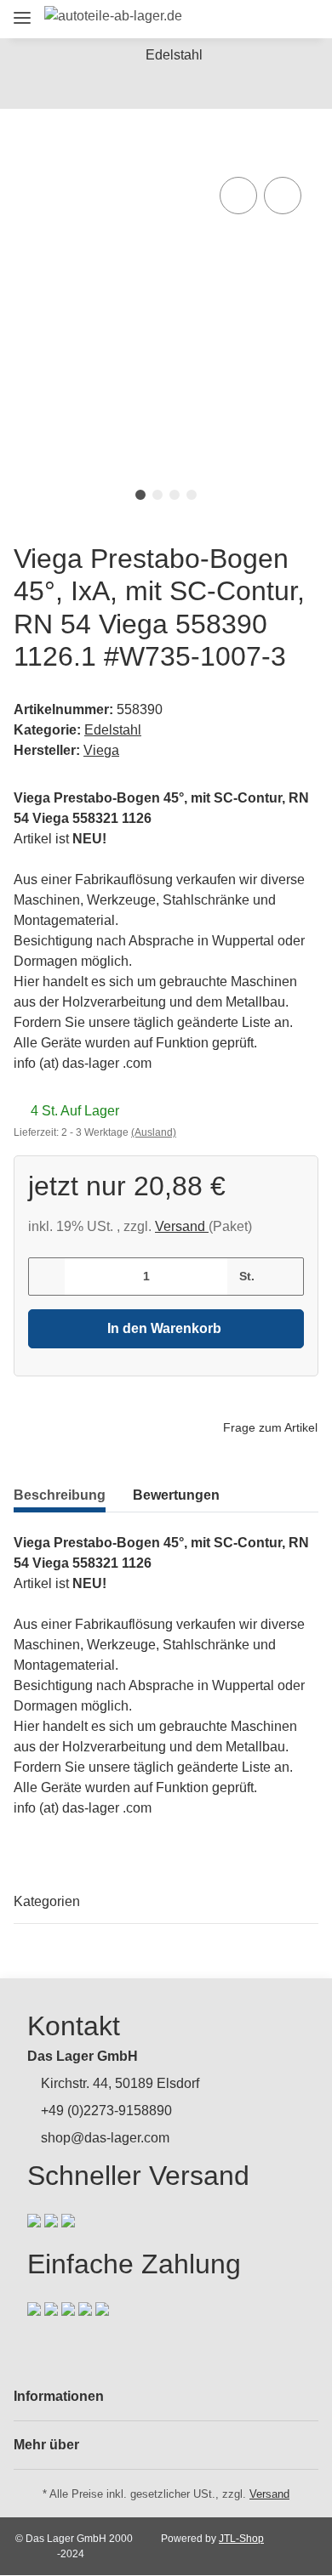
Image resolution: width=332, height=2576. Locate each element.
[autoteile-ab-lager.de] (113, 16)
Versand (182, 1226)
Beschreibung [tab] (60, 1495)
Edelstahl (113, 730)
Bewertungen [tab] (176, 1495)
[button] (210, 19)
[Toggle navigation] (22, 11)
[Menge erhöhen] (285, 1277)
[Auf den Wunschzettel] (283, 196)
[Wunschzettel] (272, 19)
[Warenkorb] (302, 19)
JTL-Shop (241, 2539)
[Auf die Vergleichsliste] (238, 196)
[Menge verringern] (47, 1277)
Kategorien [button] (47, 1901)
